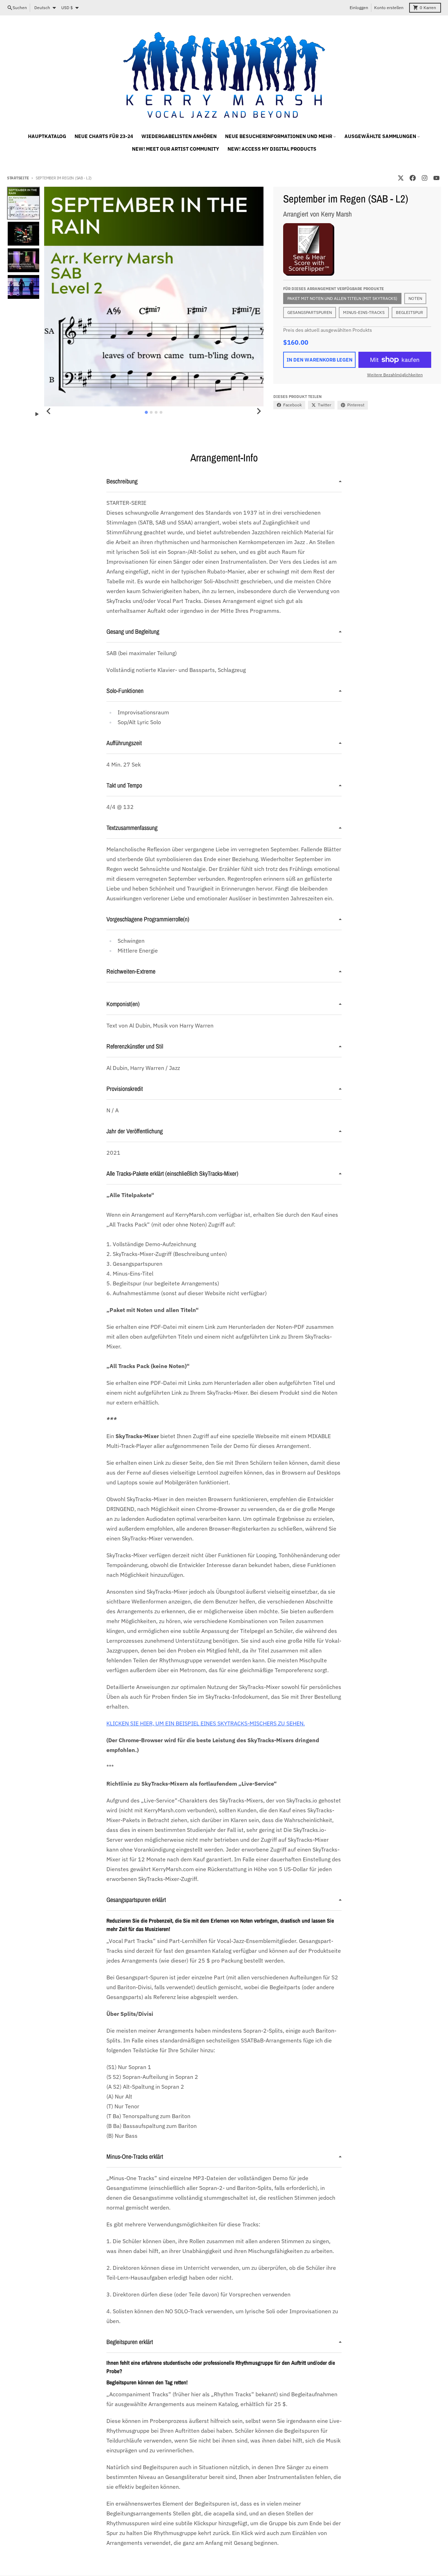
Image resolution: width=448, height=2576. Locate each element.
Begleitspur (409, 312)
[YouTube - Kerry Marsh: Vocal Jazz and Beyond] (436, 178)
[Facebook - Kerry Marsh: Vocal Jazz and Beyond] (413, 178)
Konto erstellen (389, 8)
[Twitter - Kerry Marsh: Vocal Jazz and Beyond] (401, 178)
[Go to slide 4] (161, 412)
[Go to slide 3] (156, 412)
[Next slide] (259, 411)
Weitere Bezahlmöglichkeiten (395, 375)
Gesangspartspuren (310, 312)
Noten (415, 298)
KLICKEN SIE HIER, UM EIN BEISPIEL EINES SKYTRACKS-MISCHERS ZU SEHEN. (206, 1723)
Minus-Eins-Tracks (364, 312)
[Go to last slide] (49, 411)
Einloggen (359, 8)
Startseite (18, 178)
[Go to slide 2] (151, 412)
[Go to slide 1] (146, 413)
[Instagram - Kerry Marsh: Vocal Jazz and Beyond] (425, 178)
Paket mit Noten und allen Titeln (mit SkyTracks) (342, 298)
